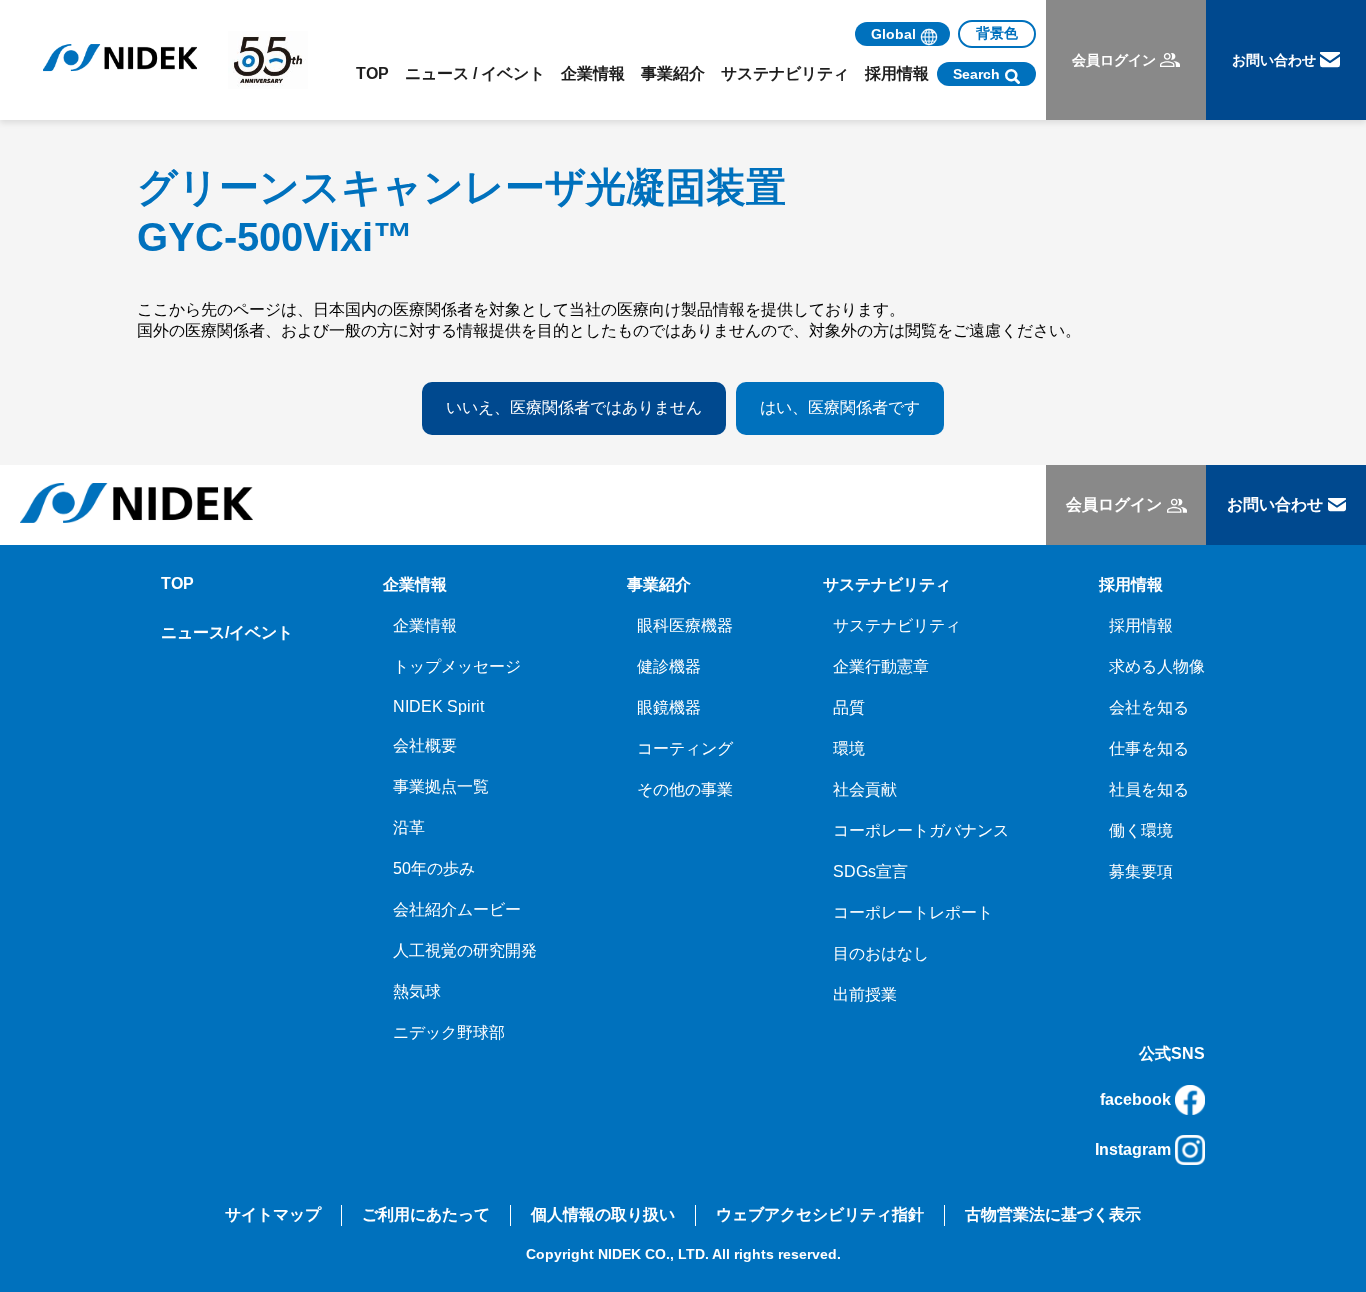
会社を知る (1149, 707)
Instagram (1133, 1149)
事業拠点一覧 (441, 786)
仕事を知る (1149, 748)
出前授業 (865, 994)
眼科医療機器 (685, 625)
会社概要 (425, 745)
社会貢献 (865, 789)
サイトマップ (273, 1214)
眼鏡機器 (669, 707)
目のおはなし (881, 953)
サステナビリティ (897, 625)
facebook (1135, 1099)
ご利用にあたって (426, 1214)
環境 (849, 748)
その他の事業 (685, 789)
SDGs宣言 (870, 871)
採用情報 (1141, 625)
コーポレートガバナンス (921, 830)
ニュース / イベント (475, 73)
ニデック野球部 (449, 1032)
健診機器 (669, 666)
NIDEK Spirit (438, 706)
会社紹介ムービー (457, 909)
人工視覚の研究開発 (465, 950)
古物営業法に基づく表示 (1053, 1214)
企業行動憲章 (881, 666)
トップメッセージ (457, 666)
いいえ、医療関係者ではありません (574, 407)
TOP (372, 73)
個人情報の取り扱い (603, 1214)
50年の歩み (434, 868)
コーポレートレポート (913, 912)
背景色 (997, 33)
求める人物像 (1157, 666)
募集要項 (1141, 871)
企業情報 (425, 625)
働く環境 (1141, 830)
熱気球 (417, 991)
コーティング (685, 748)
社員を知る (1149, 789)
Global (893, 34)
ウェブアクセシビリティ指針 (820, 1214)
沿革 (409, 827)
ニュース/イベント (227, 632)
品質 (849, 707)
